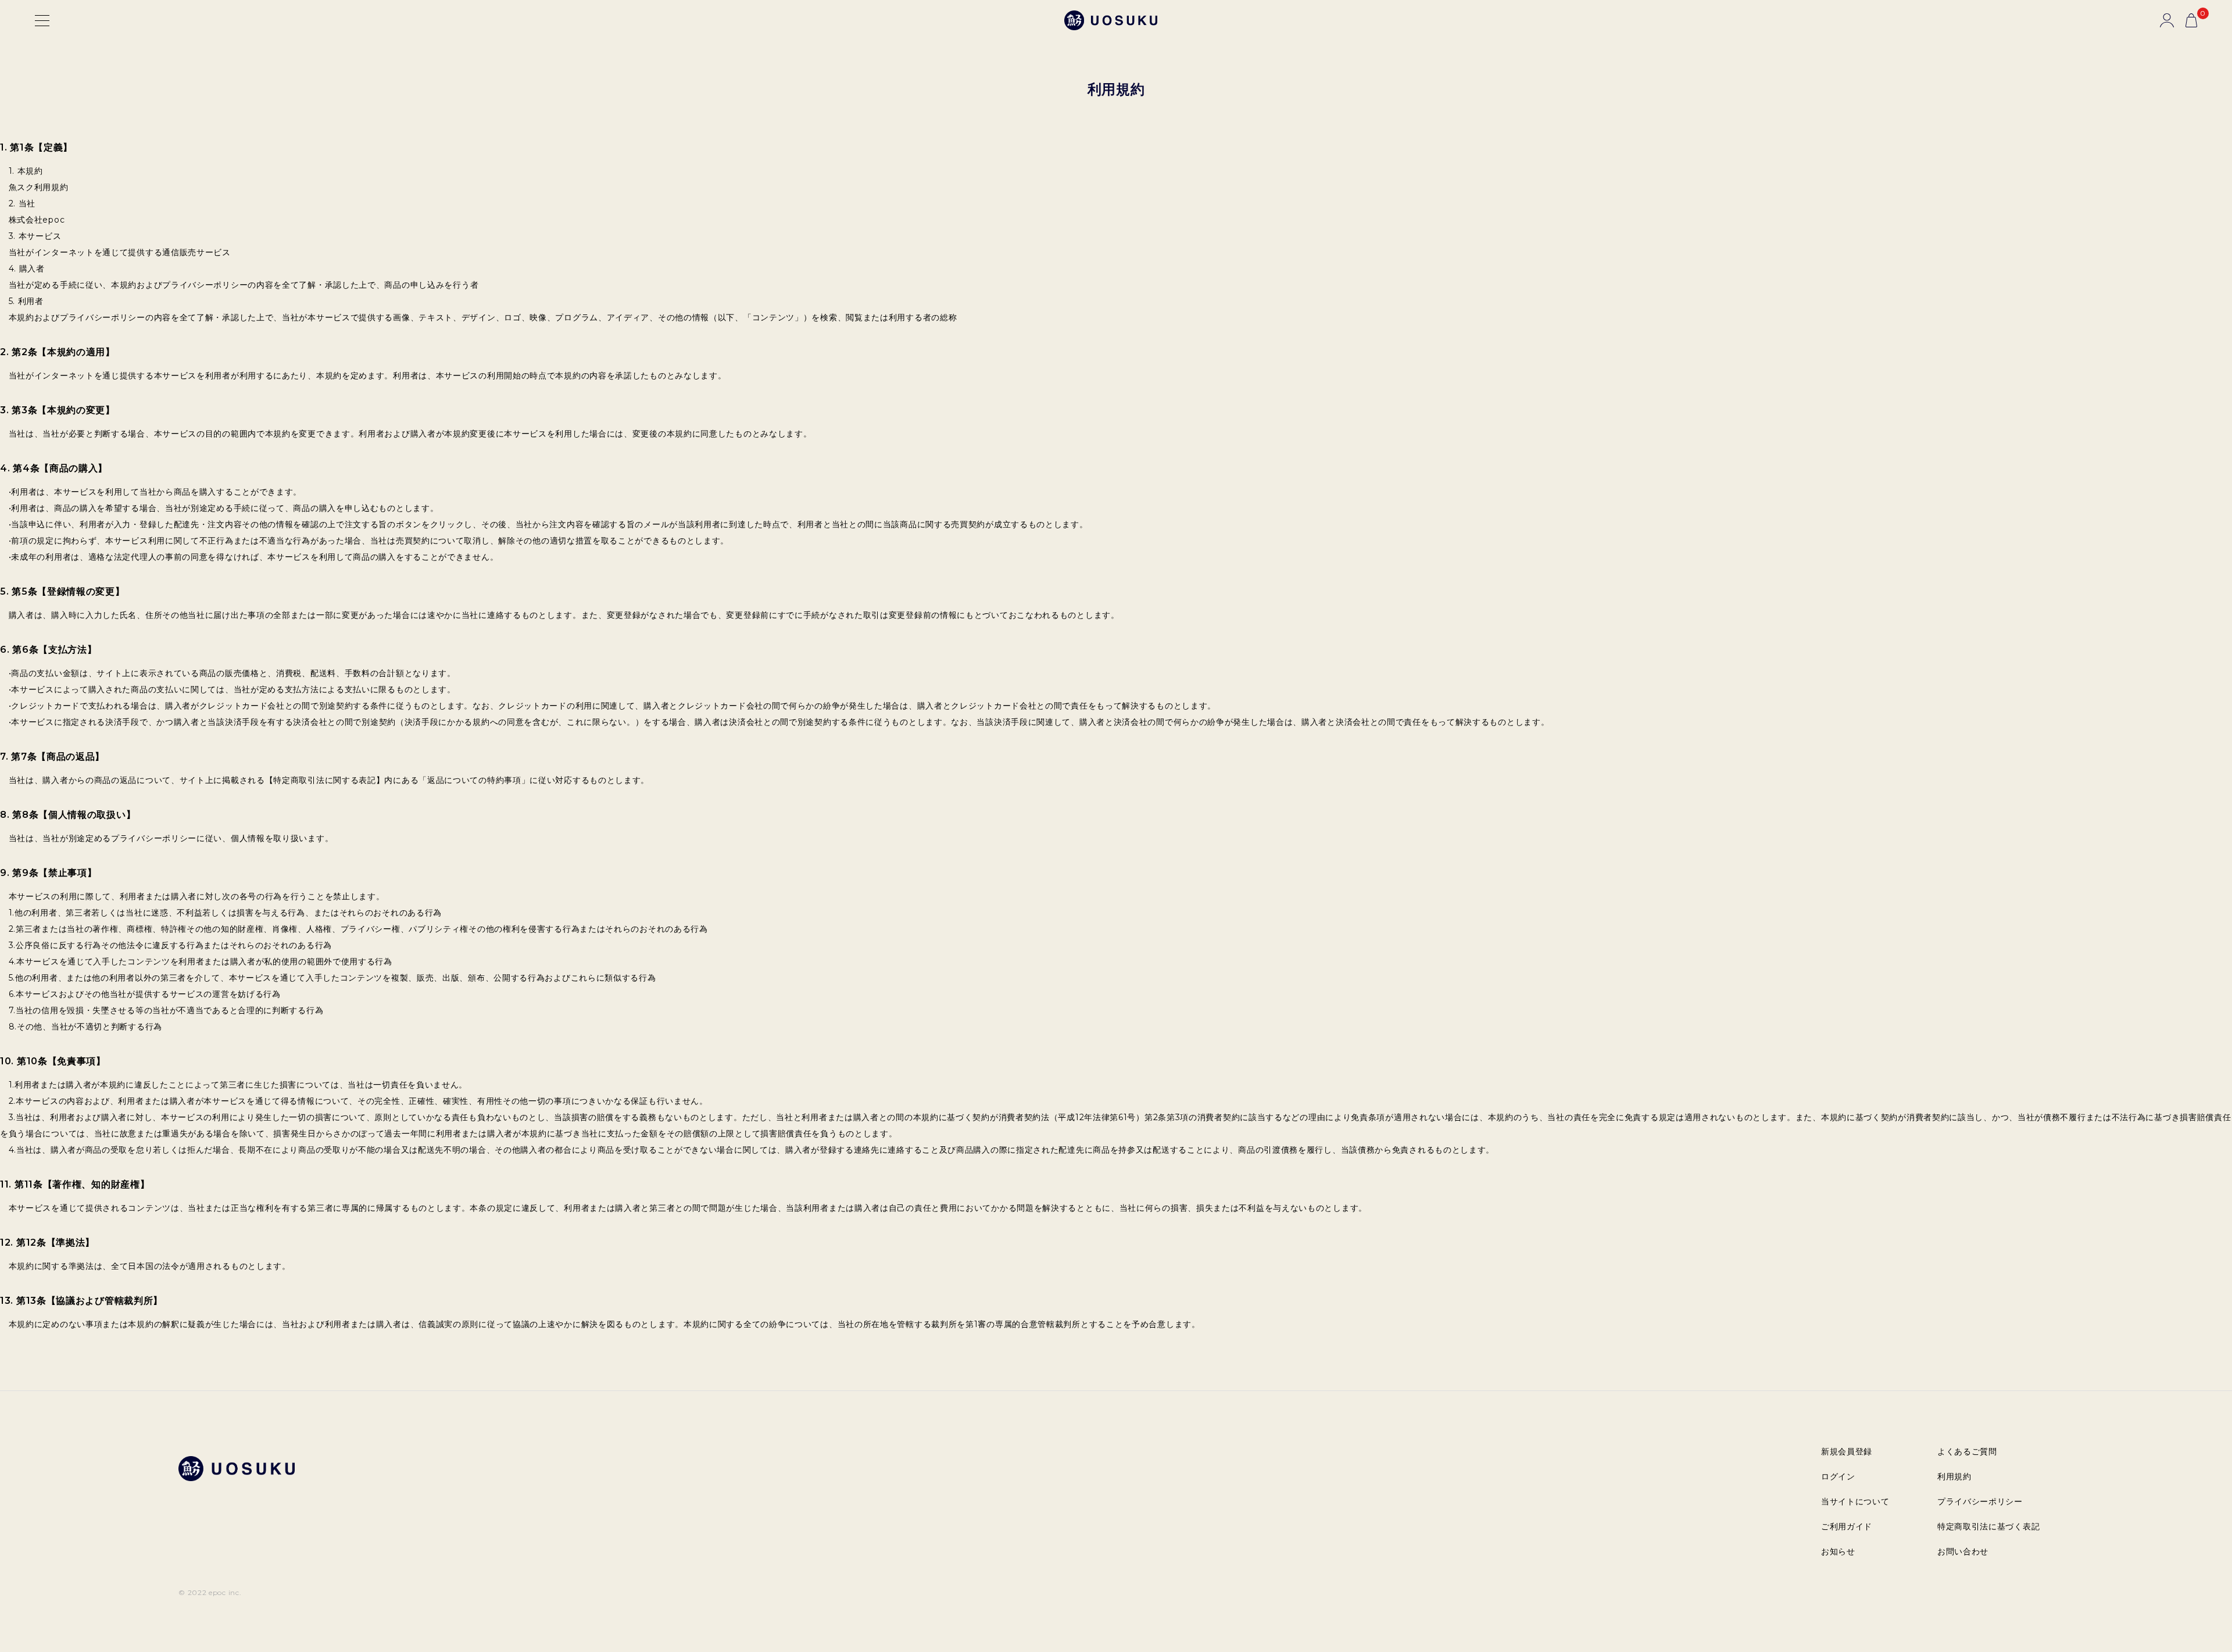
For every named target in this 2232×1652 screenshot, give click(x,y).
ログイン (1838, 1476)
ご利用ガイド (1847, 1526)
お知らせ (1838, 1551)
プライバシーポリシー (1980, 1501)
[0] (2191, 20)
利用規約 (1954, 1476)
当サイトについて (1855, 1501)
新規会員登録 (1847, 1451)
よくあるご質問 (1967, 1451)
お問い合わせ (1963, 1551)
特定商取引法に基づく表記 (1988, 1526)
